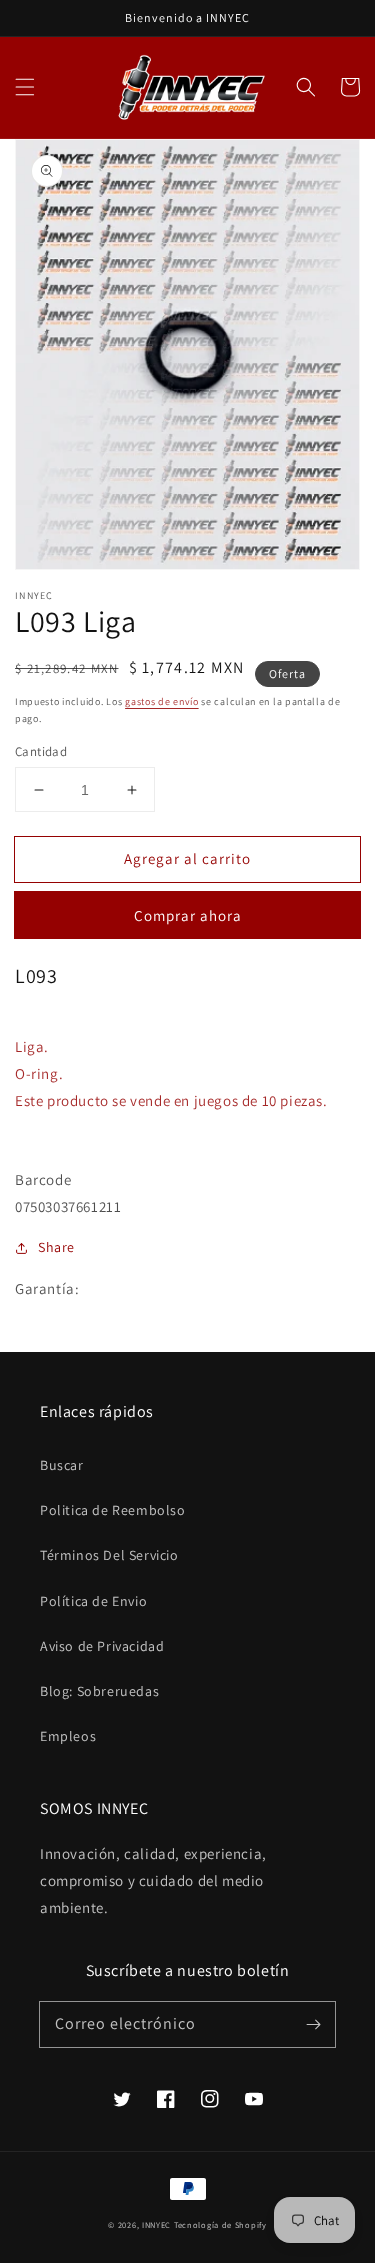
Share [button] (56, 1247)
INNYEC (156, 2224)
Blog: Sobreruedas (99, 1691)
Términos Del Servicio (109, 1555)
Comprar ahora (188, 915)
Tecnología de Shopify (220, 2224)
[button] (25, 87)
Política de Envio (93, 1601)
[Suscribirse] (313, 2024)
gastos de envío (162, 701)
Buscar (62, 1465)
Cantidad (41, 751)
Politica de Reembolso (113, 1510)
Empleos (68, 1736)
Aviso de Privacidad (102, 1646)
